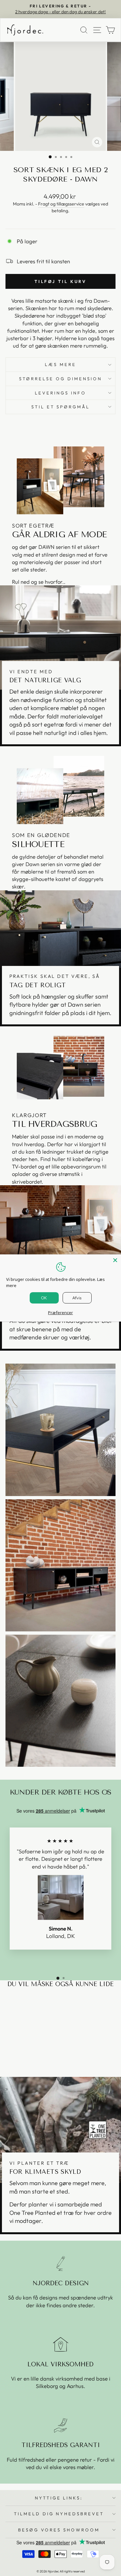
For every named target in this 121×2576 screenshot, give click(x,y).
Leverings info (60, 393)
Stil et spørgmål (61, 407)
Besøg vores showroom (59, 2530)
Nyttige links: (59, 2498)
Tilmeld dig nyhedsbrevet (59, 2514)
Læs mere (60, 364)
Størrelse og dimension (60, 379)
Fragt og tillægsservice (61, 204)
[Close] (115, 1260)
